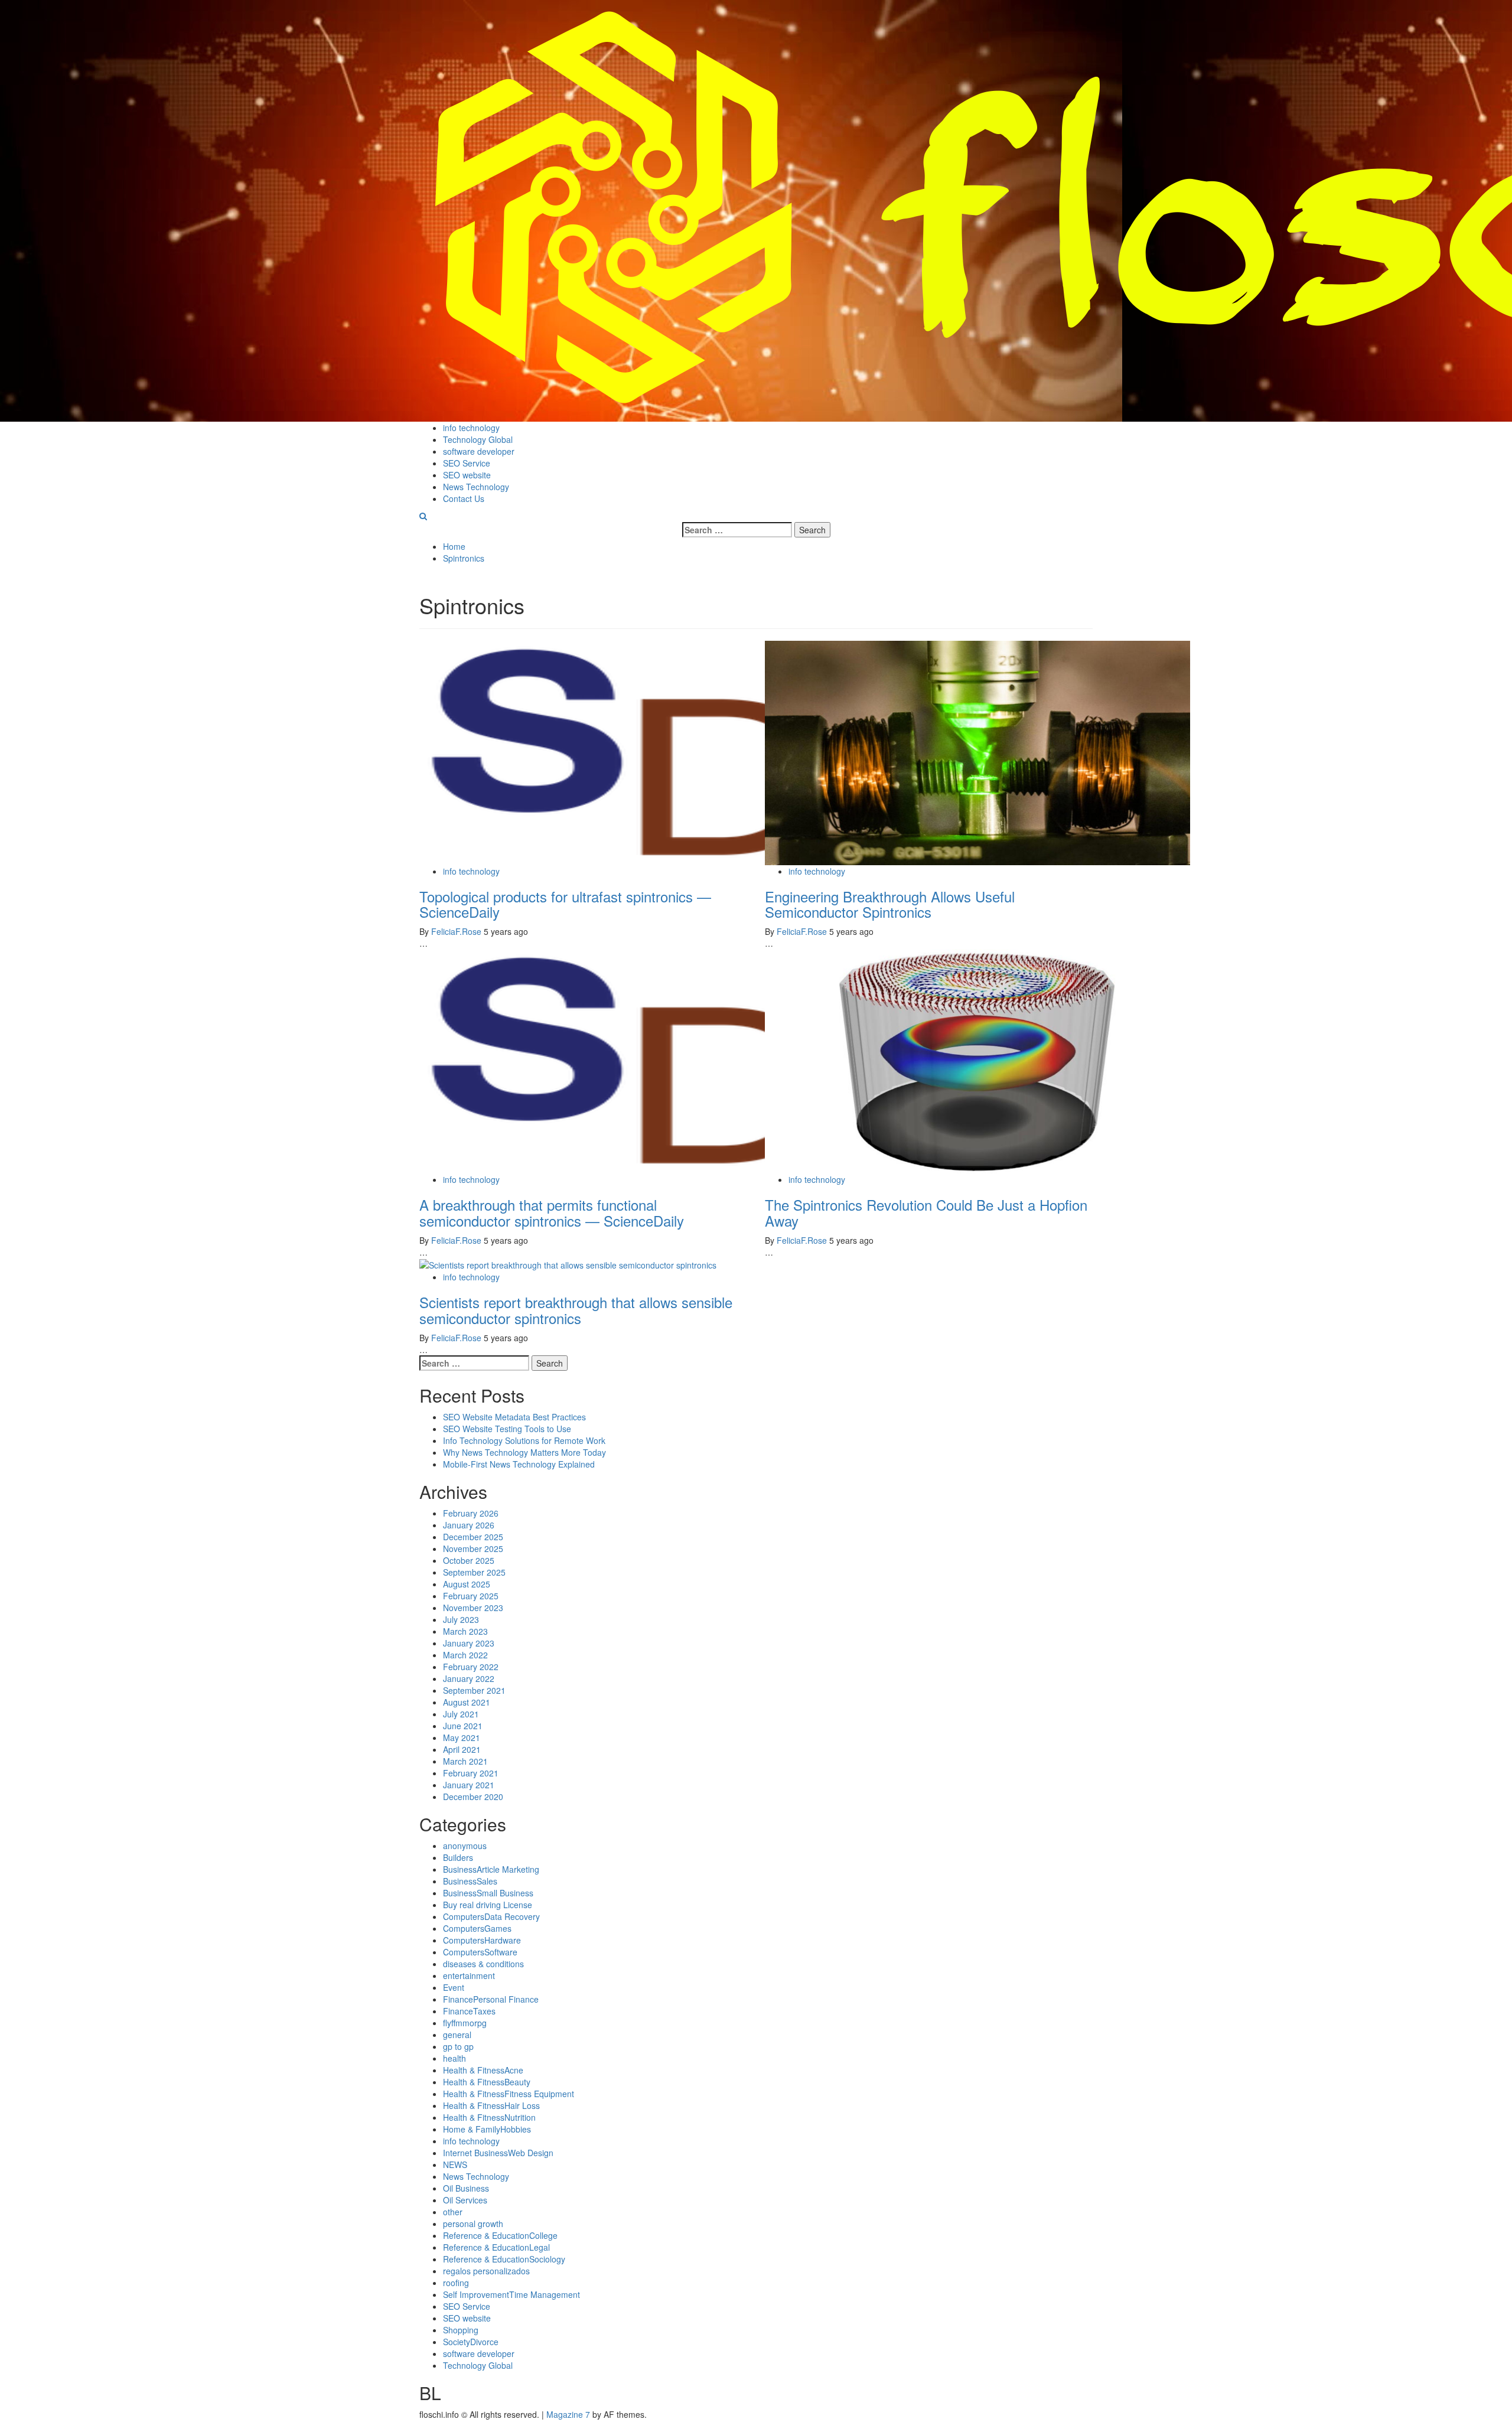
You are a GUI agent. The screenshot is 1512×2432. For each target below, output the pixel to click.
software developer (479, 451)
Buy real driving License (488, 1905)
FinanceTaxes (469, 2011)
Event (454, 1987)
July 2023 (461, 1619)
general (457, 2035)
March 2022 (465, 1655)
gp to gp (458, 2046)
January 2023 (469, 1643)
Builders (458, 1857)
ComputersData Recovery (491, 1916)
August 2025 (467, 1584)
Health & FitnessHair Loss (491, 2105)
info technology (471, 428)
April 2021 (462, 1749)
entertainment (469, 1975)
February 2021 (471, 1773)
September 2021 (474, 1690)
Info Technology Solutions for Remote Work (524, 1440)
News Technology (476, 487)
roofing (456, 2283)
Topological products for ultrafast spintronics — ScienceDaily (565, 904)
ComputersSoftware (480, 1952)
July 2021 (461, 1714)
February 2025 (471, 1596)
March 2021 (465, 1761)
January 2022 (469, 1678)
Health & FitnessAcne (483, 2070)
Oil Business (466, 2188)
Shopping (461, 2330)
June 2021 (463, 1726)
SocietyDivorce (471, 2342)
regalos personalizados (486, 2271)
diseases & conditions (483, 1964)
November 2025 (473, 1548)
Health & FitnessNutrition (489, 2117)
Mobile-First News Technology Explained (519, 1464)
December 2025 (473, 1537)
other (453, 2212)
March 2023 (465, 1631)
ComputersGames (477, 1928)
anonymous (465, 1846)
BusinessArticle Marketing (491, 1869)
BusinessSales (470, 1881)
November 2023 (473, 1608)
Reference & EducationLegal (496, 2247)
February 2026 (471, 1513)
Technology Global (478, 439)
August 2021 (467, 1702)
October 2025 (469, 1560)
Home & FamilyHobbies (487, 2129)
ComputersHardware (482, 1940)
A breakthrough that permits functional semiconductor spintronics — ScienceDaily (552, 1212)
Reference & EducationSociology (504, 2259)
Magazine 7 (568, 2414)
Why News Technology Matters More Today (524, 1452)
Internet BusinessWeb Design (498, 2153)
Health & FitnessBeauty (487, 2082)
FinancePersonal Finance (491, 1999)
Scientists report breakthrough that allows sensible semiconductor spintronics (576, 1310)
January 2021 (469, 1785)
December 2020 (473, 1797)
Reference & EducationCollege (500, 2235)
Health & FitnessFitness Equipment (509, 2094)
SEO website (467, 475)
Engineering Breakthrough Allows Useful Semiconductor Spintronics (890, 904)
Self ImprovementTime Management (511, 2294)
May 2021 (462, 1737)
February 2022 (471, 1667)
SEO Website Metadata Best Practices (514, 1417)
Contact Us (464, 498)
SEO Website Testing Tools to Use (507, 1429)
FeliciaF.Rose (457, 931)
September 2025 (474, 1572)
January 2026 (469, 1525)
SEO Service (467, 463)
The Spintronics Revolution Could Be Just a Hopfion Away (926, 1212)
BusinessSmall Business (488, 1893)
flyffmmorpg (465, 2023)
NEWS (455, 2164)
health (454, 2058)
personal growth (473, 2224)
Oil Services (465, 2200)
